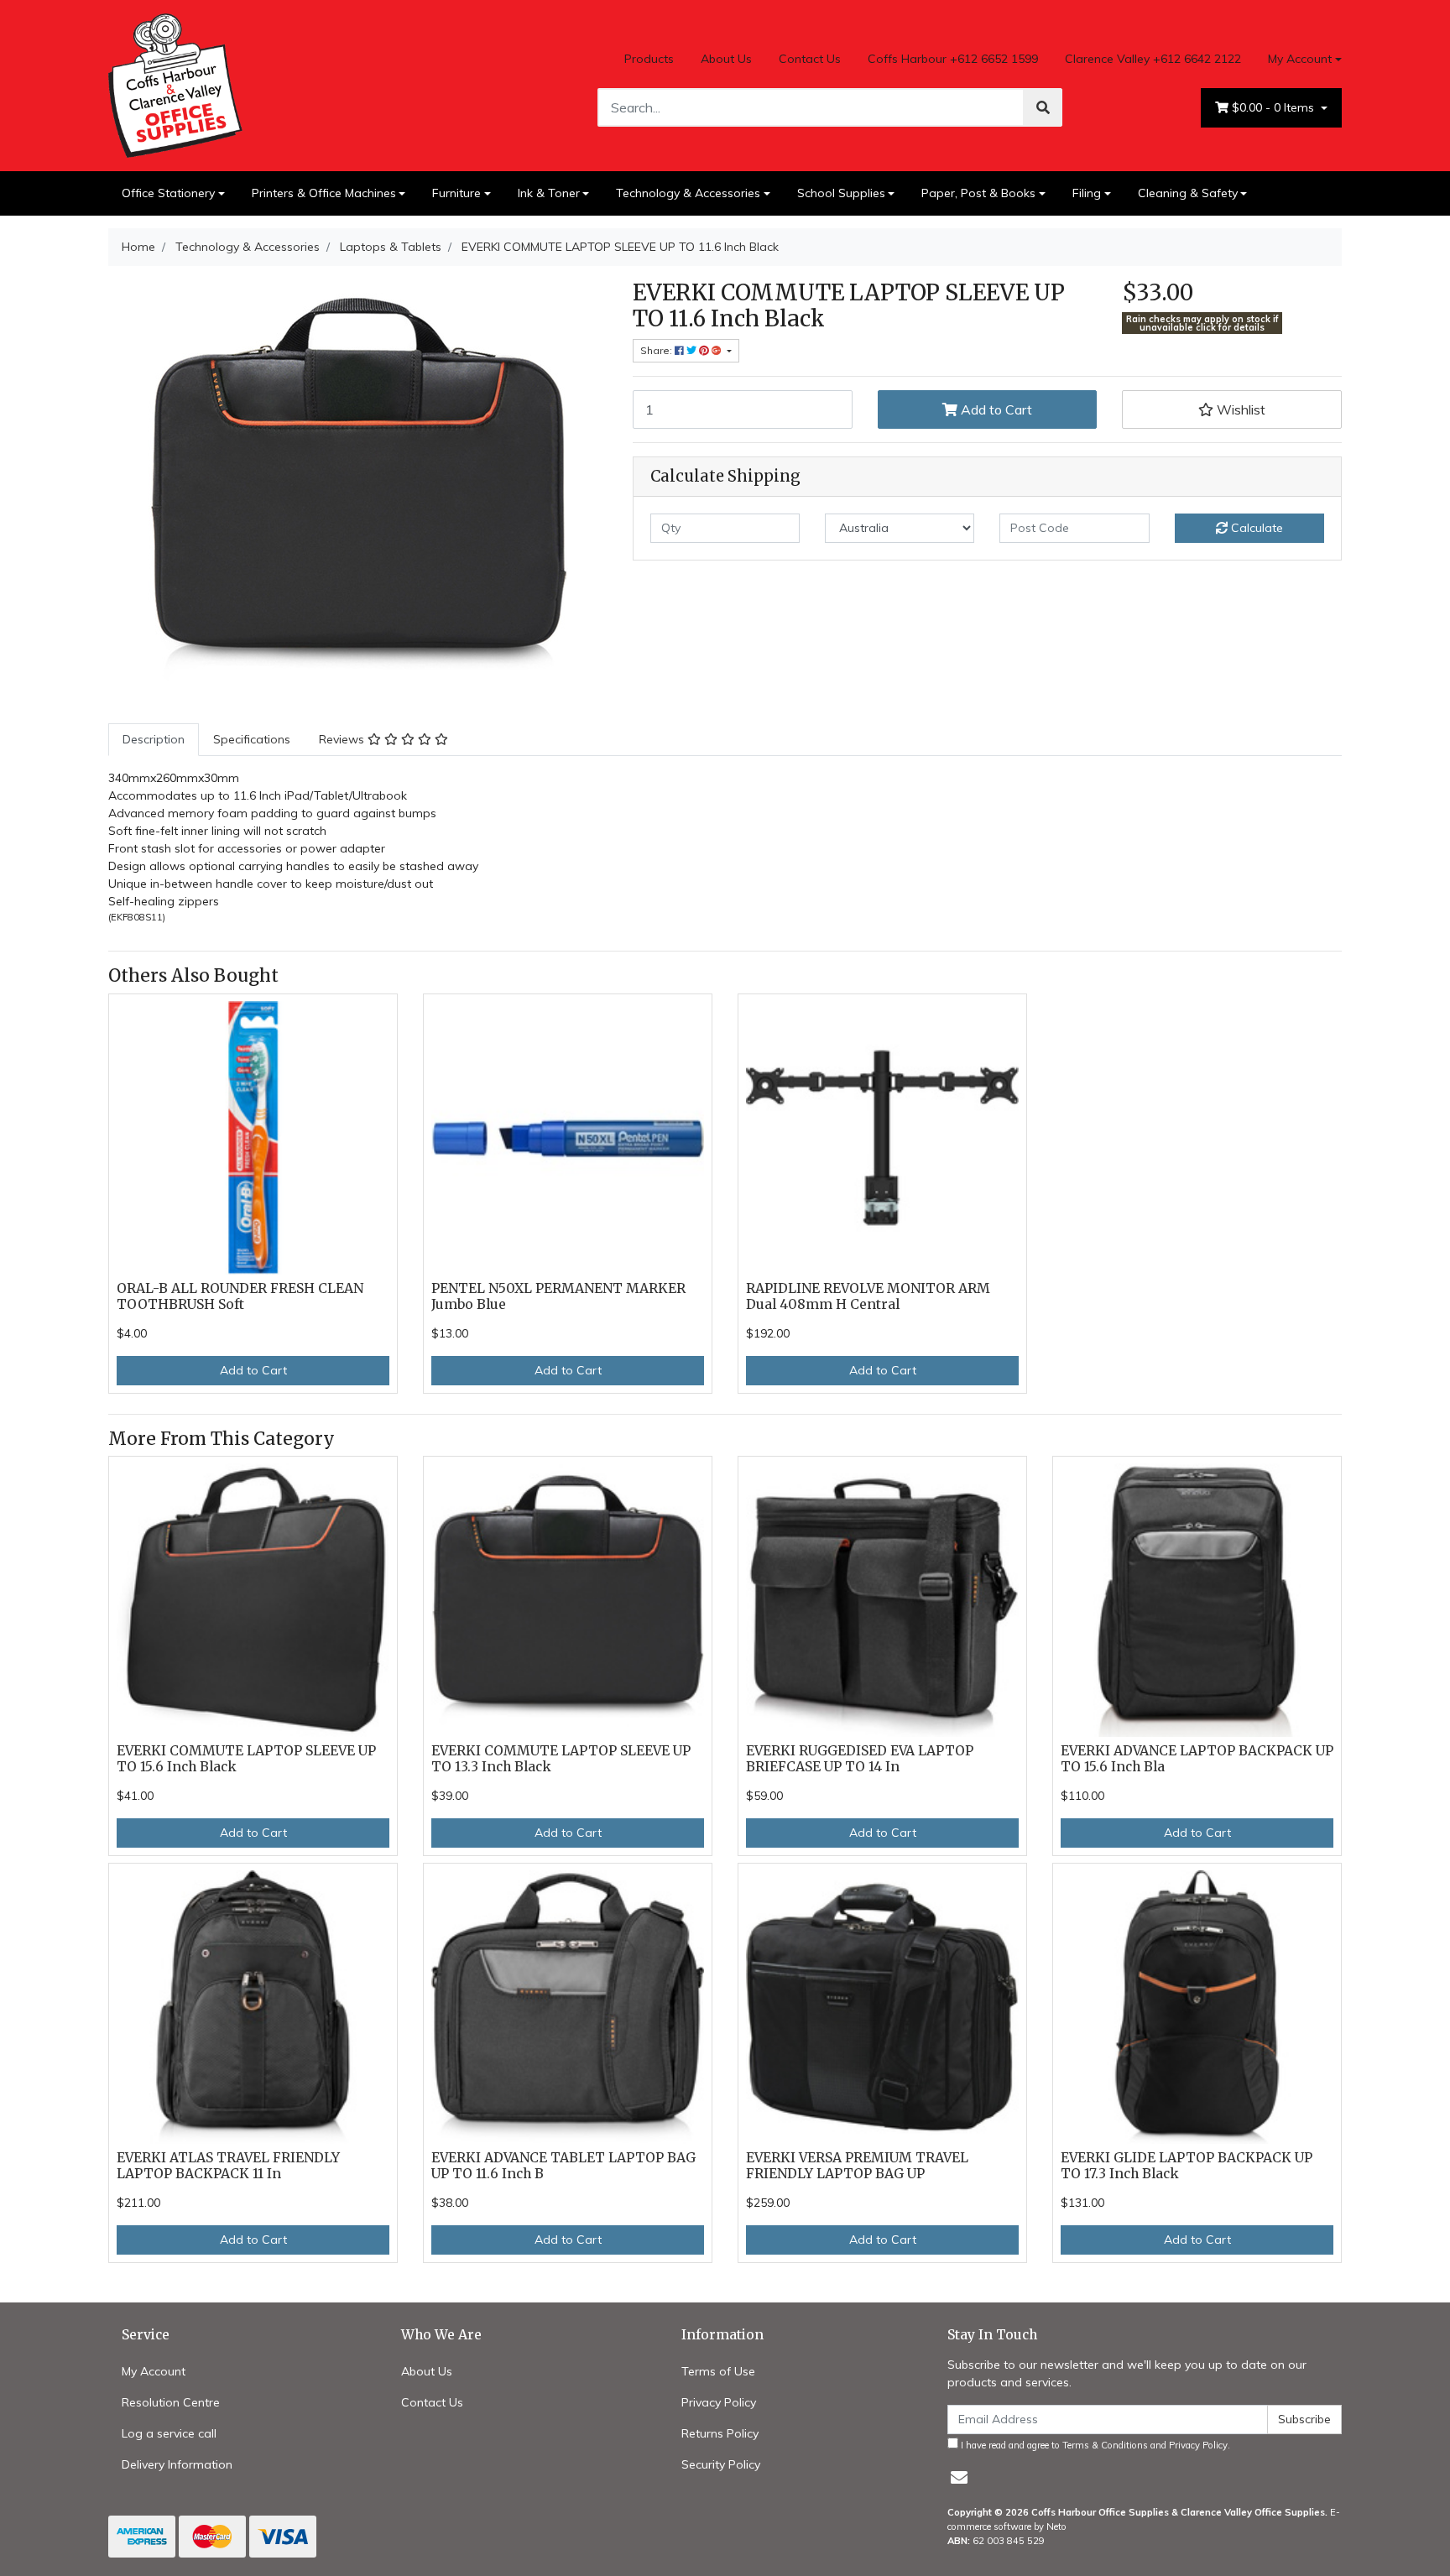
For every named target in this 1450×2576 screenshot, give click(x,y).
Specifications (252, 739)
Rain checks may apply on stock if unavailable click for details (1202, 323)
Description (154, 739)
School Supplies (841, 193)
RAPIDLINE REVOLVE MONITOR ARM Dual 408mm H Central (868, 1296)
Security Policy (721, 2464)
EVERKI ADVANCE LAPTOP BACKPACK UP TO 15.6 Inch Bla (1197, 1759)
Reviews (343, 739)
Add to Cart (995, 409)
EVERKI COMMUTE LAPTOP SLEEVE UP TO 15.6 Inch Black (246, 1759)
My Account (1300, 59)
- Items (1275, 107)
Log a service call (169, 2433)
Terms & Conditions (1105, 2445)
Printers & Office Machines (324, 193)
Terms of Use (718, 2371)
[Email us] (959, 2477)
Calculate (1255, 528)
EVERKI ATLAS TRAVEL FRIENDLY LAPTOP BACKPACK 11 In (228, 2166)
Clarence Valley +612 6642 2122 (1153, 59)
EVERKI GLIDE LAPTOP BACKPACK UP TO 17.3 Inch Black (1187, 2166)
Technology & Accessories (688, 193)
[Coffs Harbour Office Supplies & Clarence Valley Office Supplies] (175, 84)
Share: (657, 350)
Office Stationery (168, 193)
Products (649, 59)
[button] (1232, 409)
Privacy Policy (719, 2402)
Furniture (456, 193)
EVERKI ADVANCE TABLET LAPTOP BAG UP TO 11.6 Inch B (563, 2166)
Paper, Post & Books (978, 193)
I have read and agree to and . (1094, 2445)
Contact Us (810, 59)
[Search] (1043, 107)
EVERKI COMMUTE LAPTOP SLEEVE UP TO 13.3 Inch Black (561, 1759)
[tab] (154, 740)
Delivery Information (177, 2464)
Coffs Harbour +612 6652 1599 (953, 59)
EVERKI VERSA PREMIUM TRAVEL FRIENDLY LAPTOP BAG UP (857, 2166)
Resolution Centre (171, 2402)
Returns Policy (720, 2433)
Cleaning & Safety (1188, 193)
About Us (726, 59)
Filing (1087, 193)
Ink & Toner (549, 193)
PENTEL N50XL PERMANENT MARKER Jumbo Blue (558, 1296)
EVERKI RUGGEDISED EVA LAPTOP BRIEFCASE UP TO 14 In (860, 1759)
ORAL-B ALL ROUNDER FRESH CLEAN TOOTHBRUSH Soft (240, 1296)
